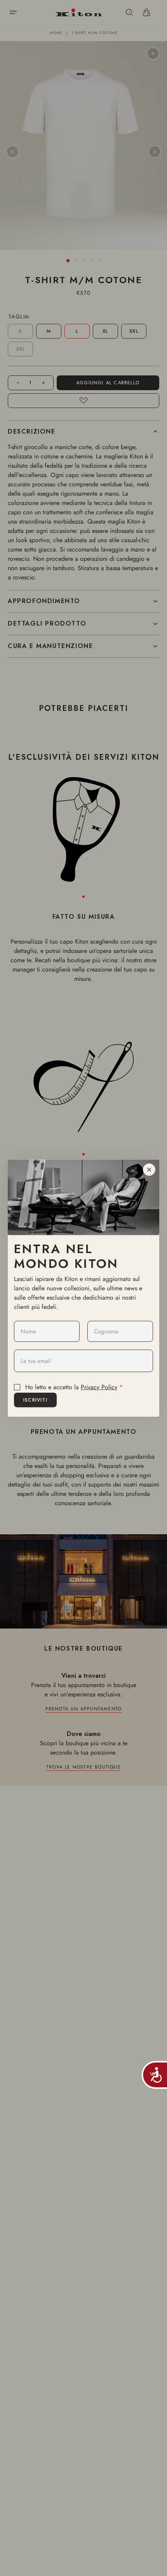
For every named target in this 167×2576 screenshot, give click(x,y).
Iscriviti (35, 1400)
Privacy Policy (99, 1387)
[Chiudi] (149, 1170)
